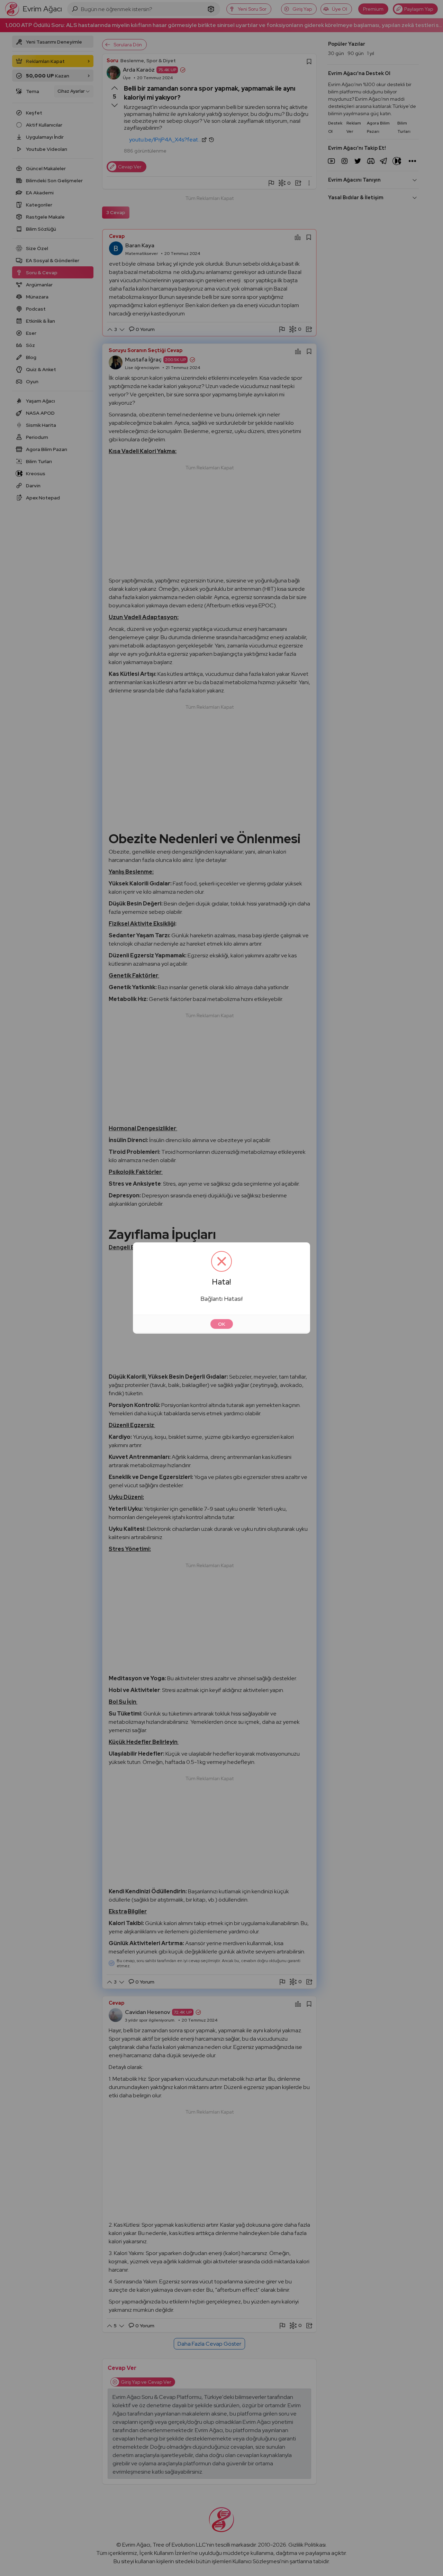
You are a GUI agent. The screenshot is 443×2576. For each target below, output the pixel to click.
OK (222, 1324)
